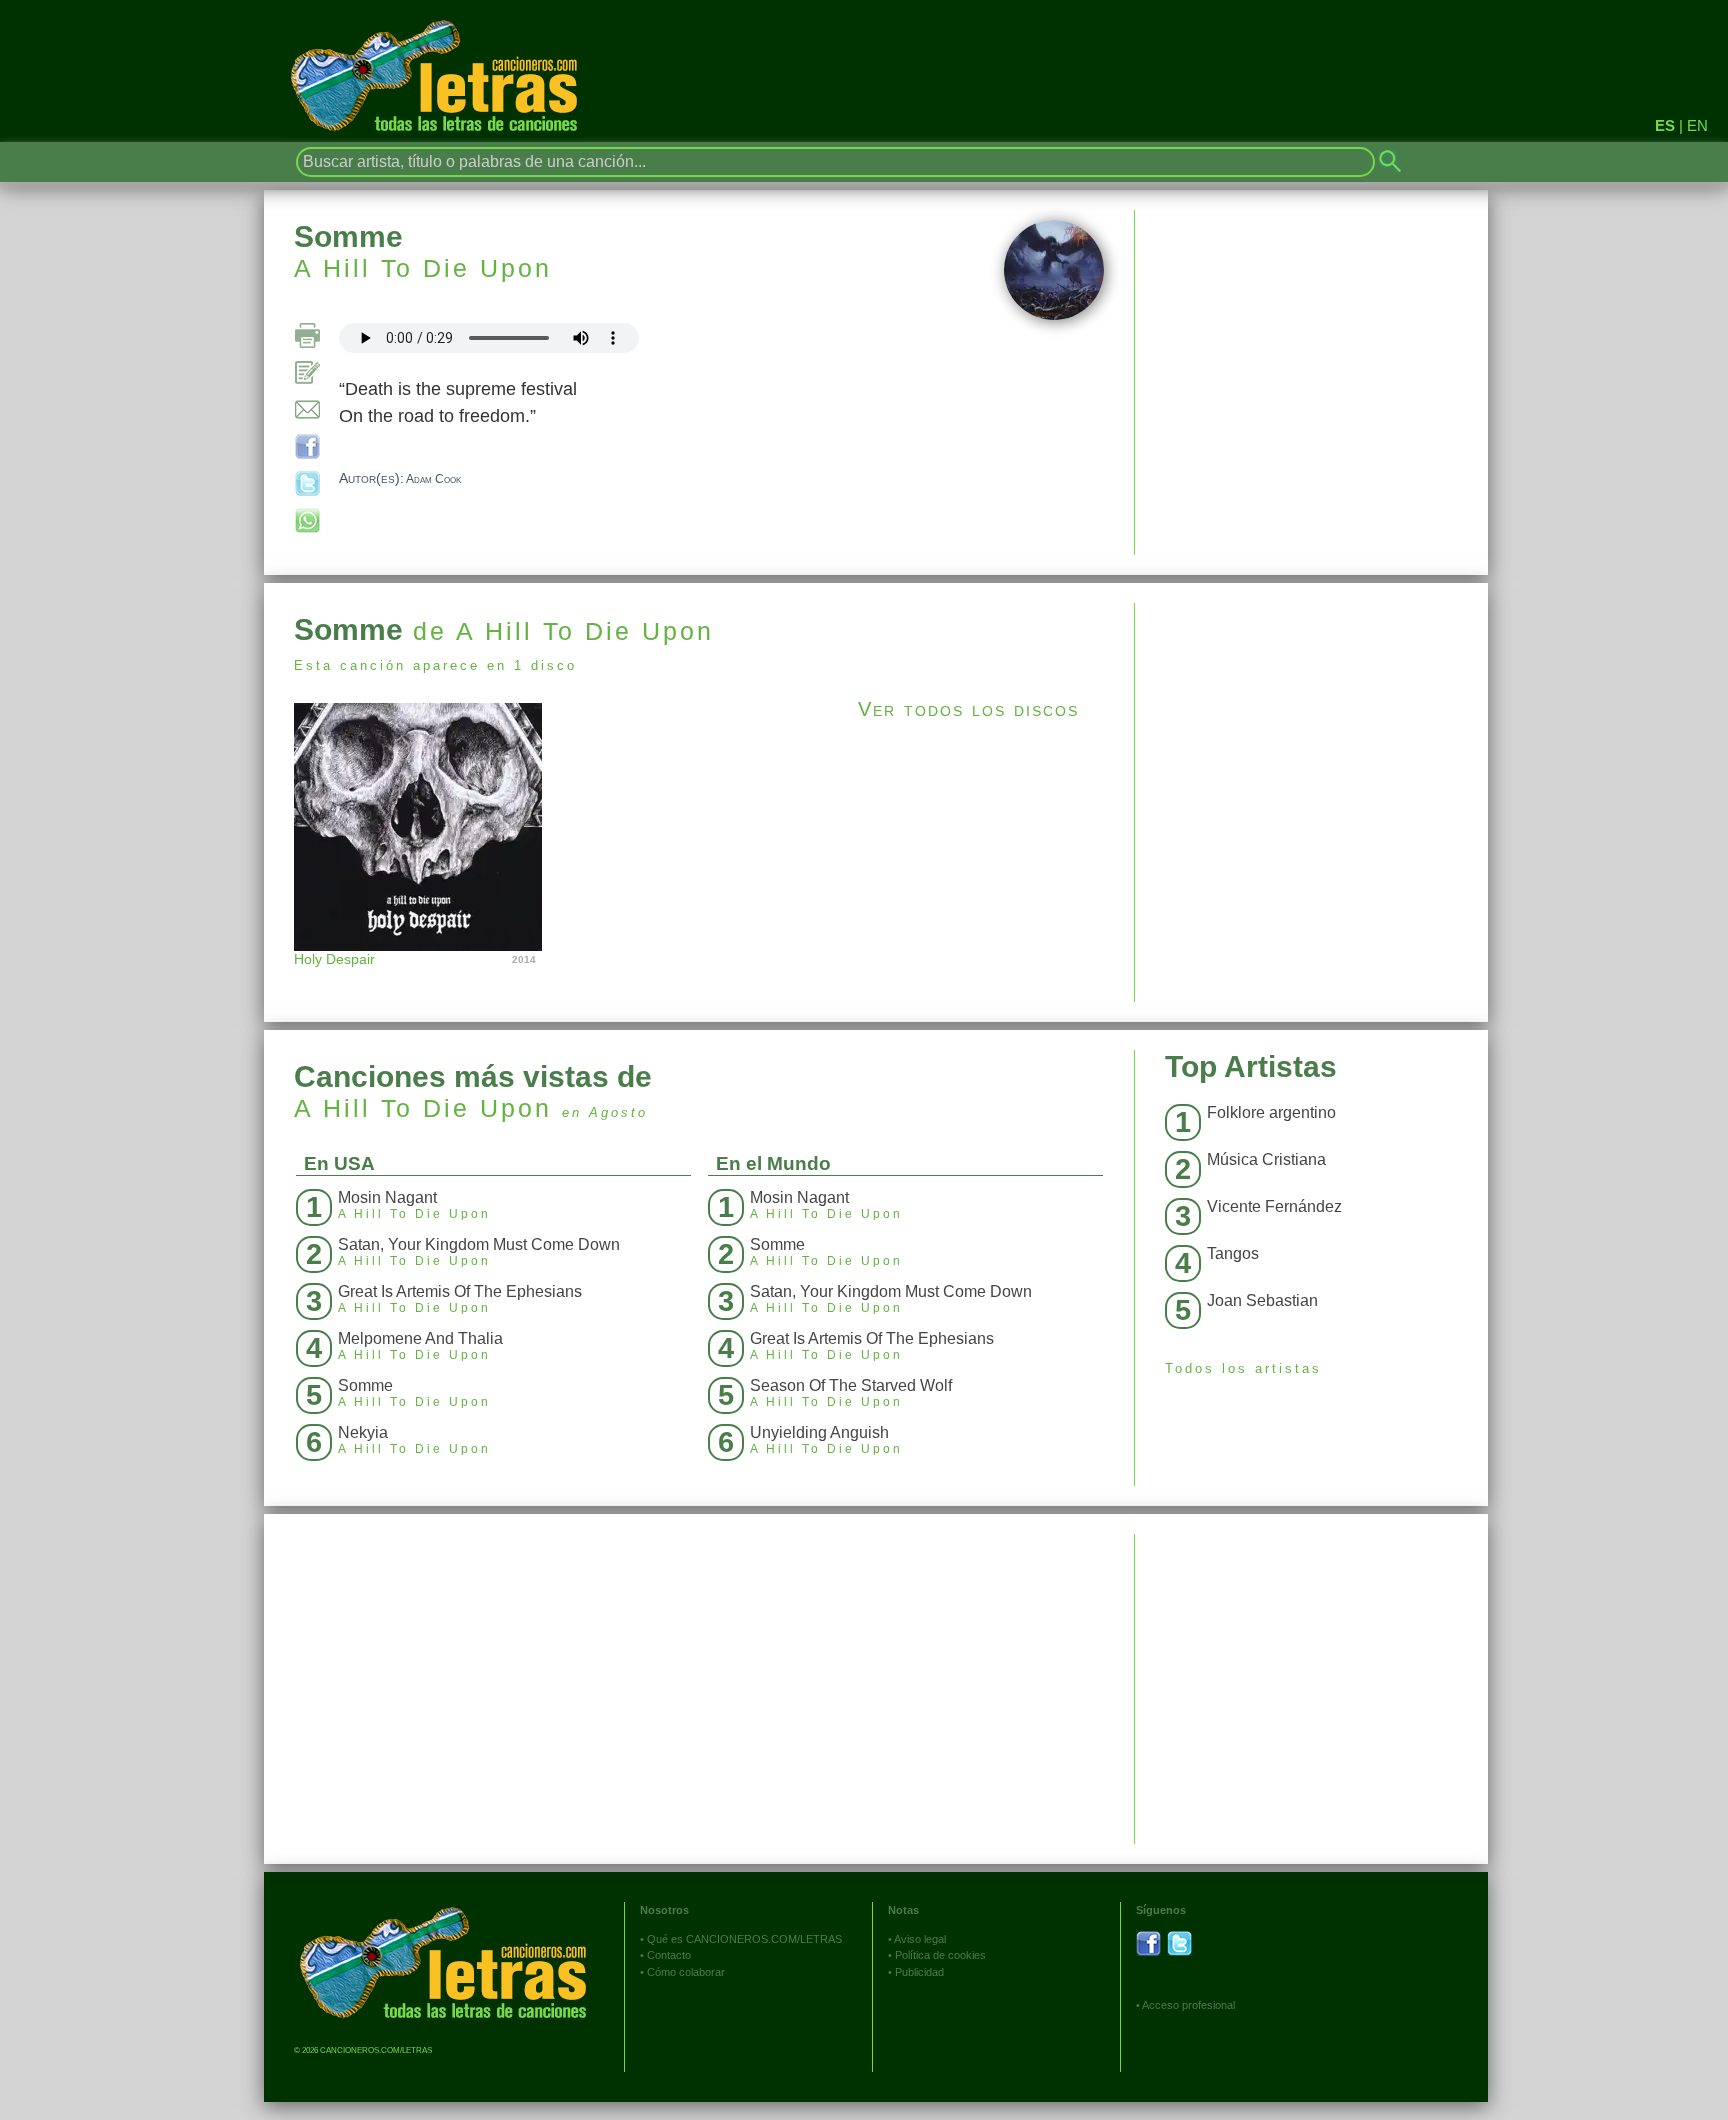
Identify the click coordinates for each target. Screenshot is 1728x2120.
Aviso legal (920, 1939)
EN (1697, 125)
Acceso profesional (1188, 2005)
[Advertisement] (1311, 743)
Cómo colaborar (686, 1972)
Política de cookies (940, 1955)
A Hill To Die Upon (423, 268)
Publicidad (919, 1972)
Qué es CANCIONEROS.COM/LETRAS (744, 1939)
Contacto (669, 1955)
